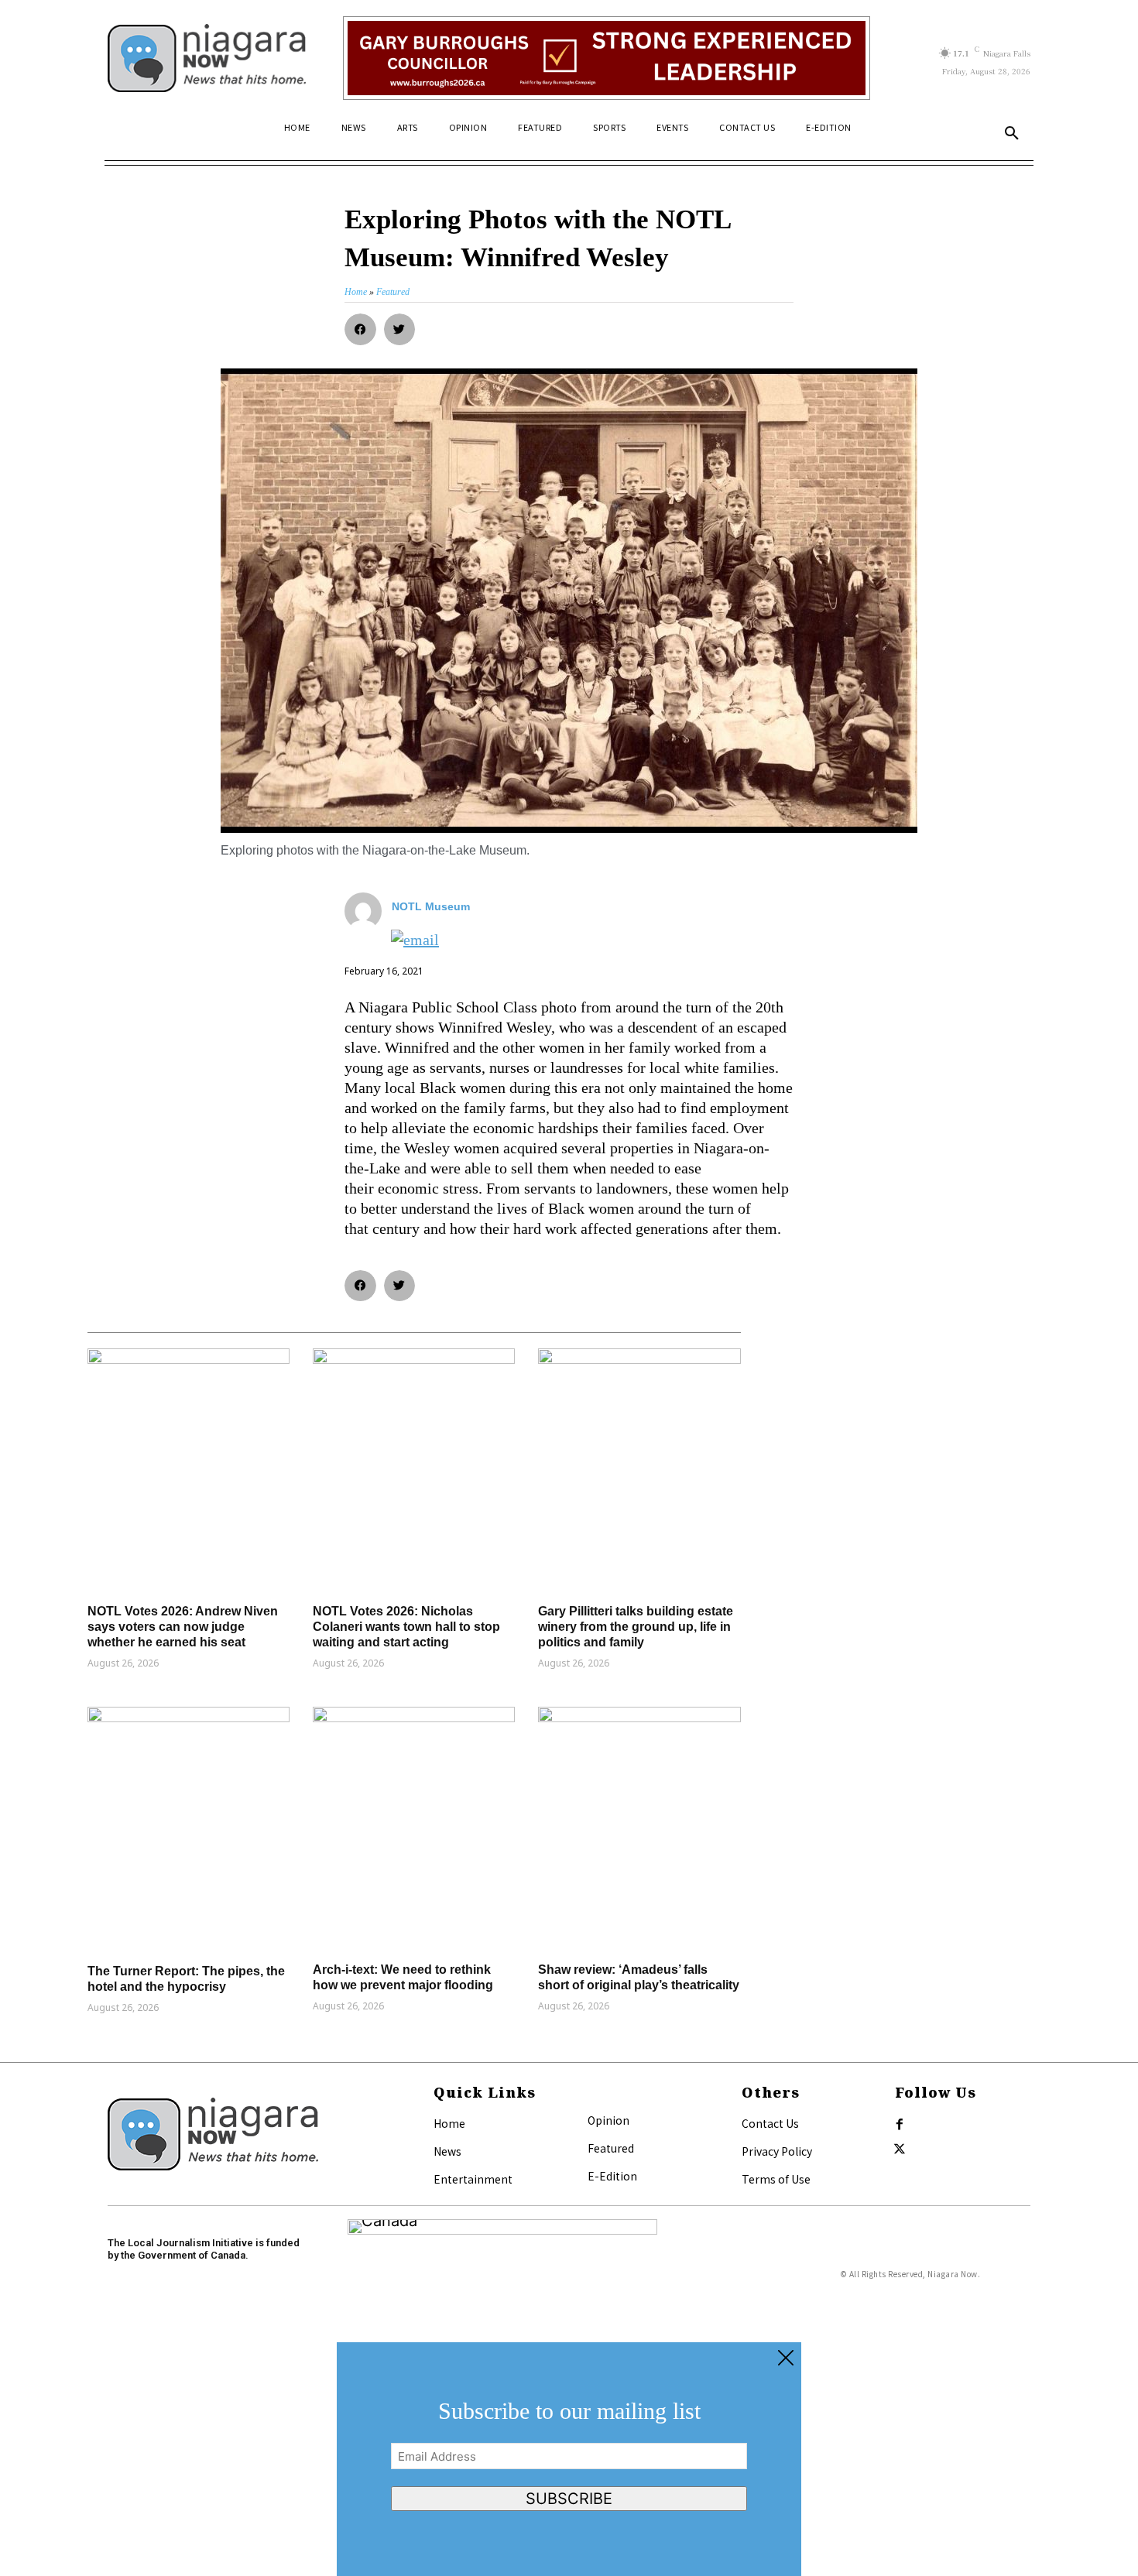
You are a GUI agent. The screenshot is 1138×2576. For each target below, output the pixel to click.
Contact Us (770, 2123)
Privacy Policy (777, 2151)
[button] (1012, 134)
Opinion (608, 2120)
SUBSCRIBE (569, 2499)
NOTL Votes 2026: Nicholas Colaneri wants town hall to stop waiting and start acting (406, 1627)
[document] (569, 2459)
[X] (900, 2150)
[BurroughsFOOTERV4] (607, 58)
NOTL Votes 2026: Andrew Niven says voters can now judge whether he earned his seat (183, 1627)
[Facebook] (900, 2125)
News (447, 2151)
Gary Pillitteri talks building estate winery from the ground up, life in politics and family (636, 1627)
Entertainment (473, 2179)
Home (449, 2123)
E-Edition (612, 2176)
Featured (611, 2148)
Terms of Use (776, 2179)
